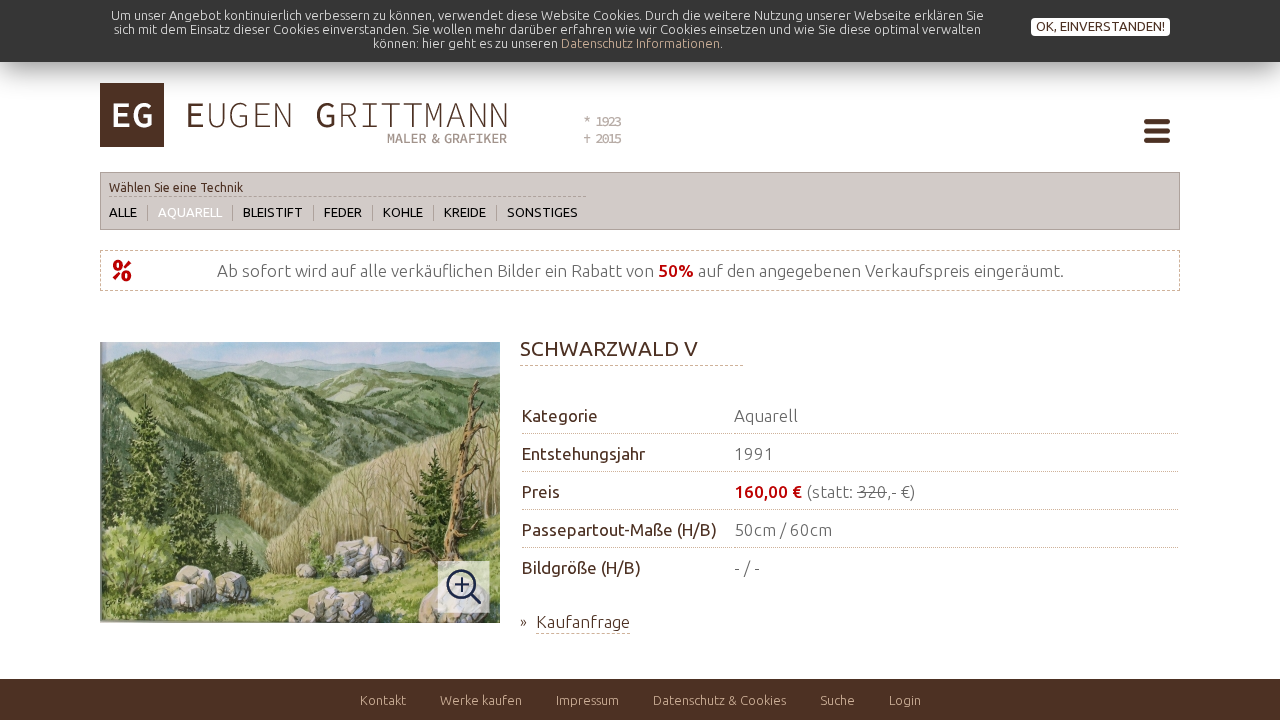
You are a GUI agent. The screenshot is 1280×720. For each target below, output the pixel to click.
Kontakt (383, 700)
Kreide (465, 212)
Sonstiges (542, 212)
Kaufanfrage (583, 621)
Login (905, 700)
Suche (837, 700)
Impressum (587, 700)
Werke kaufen (481, 700)
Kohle (403, 212)
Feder (343, 212)
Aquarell (190, 212)
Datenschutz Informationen (640, 43)
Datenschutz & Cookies (719, 700)
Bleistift (273, 212)
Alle (123, 212)
